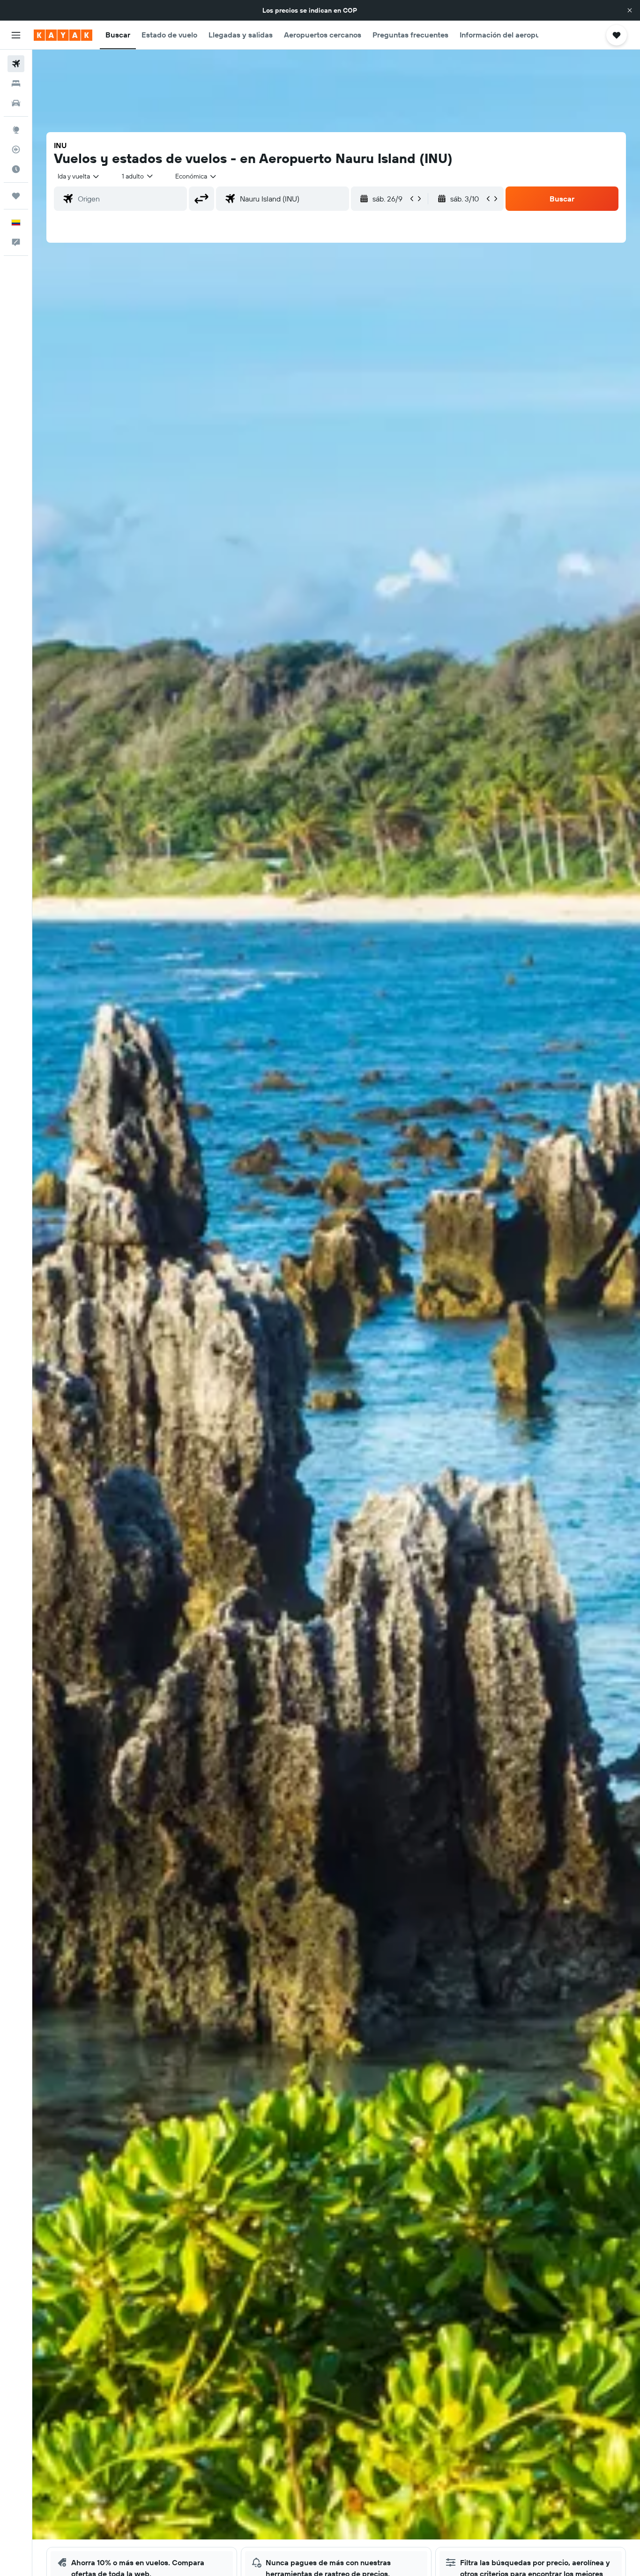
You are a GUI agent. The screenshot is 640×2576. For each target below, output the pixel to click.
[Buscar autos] (16, 103)
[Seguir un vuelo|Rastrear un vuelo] (16, 149)
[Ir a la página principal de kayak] (63, 35)
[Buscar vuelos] (16, 64)
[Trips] (16, 196)
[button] (630, 10)
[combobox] (79, 176)
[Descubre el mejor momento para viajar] (16, 169)
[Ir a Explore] (16, 130)
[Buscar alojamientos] (16, 83)
